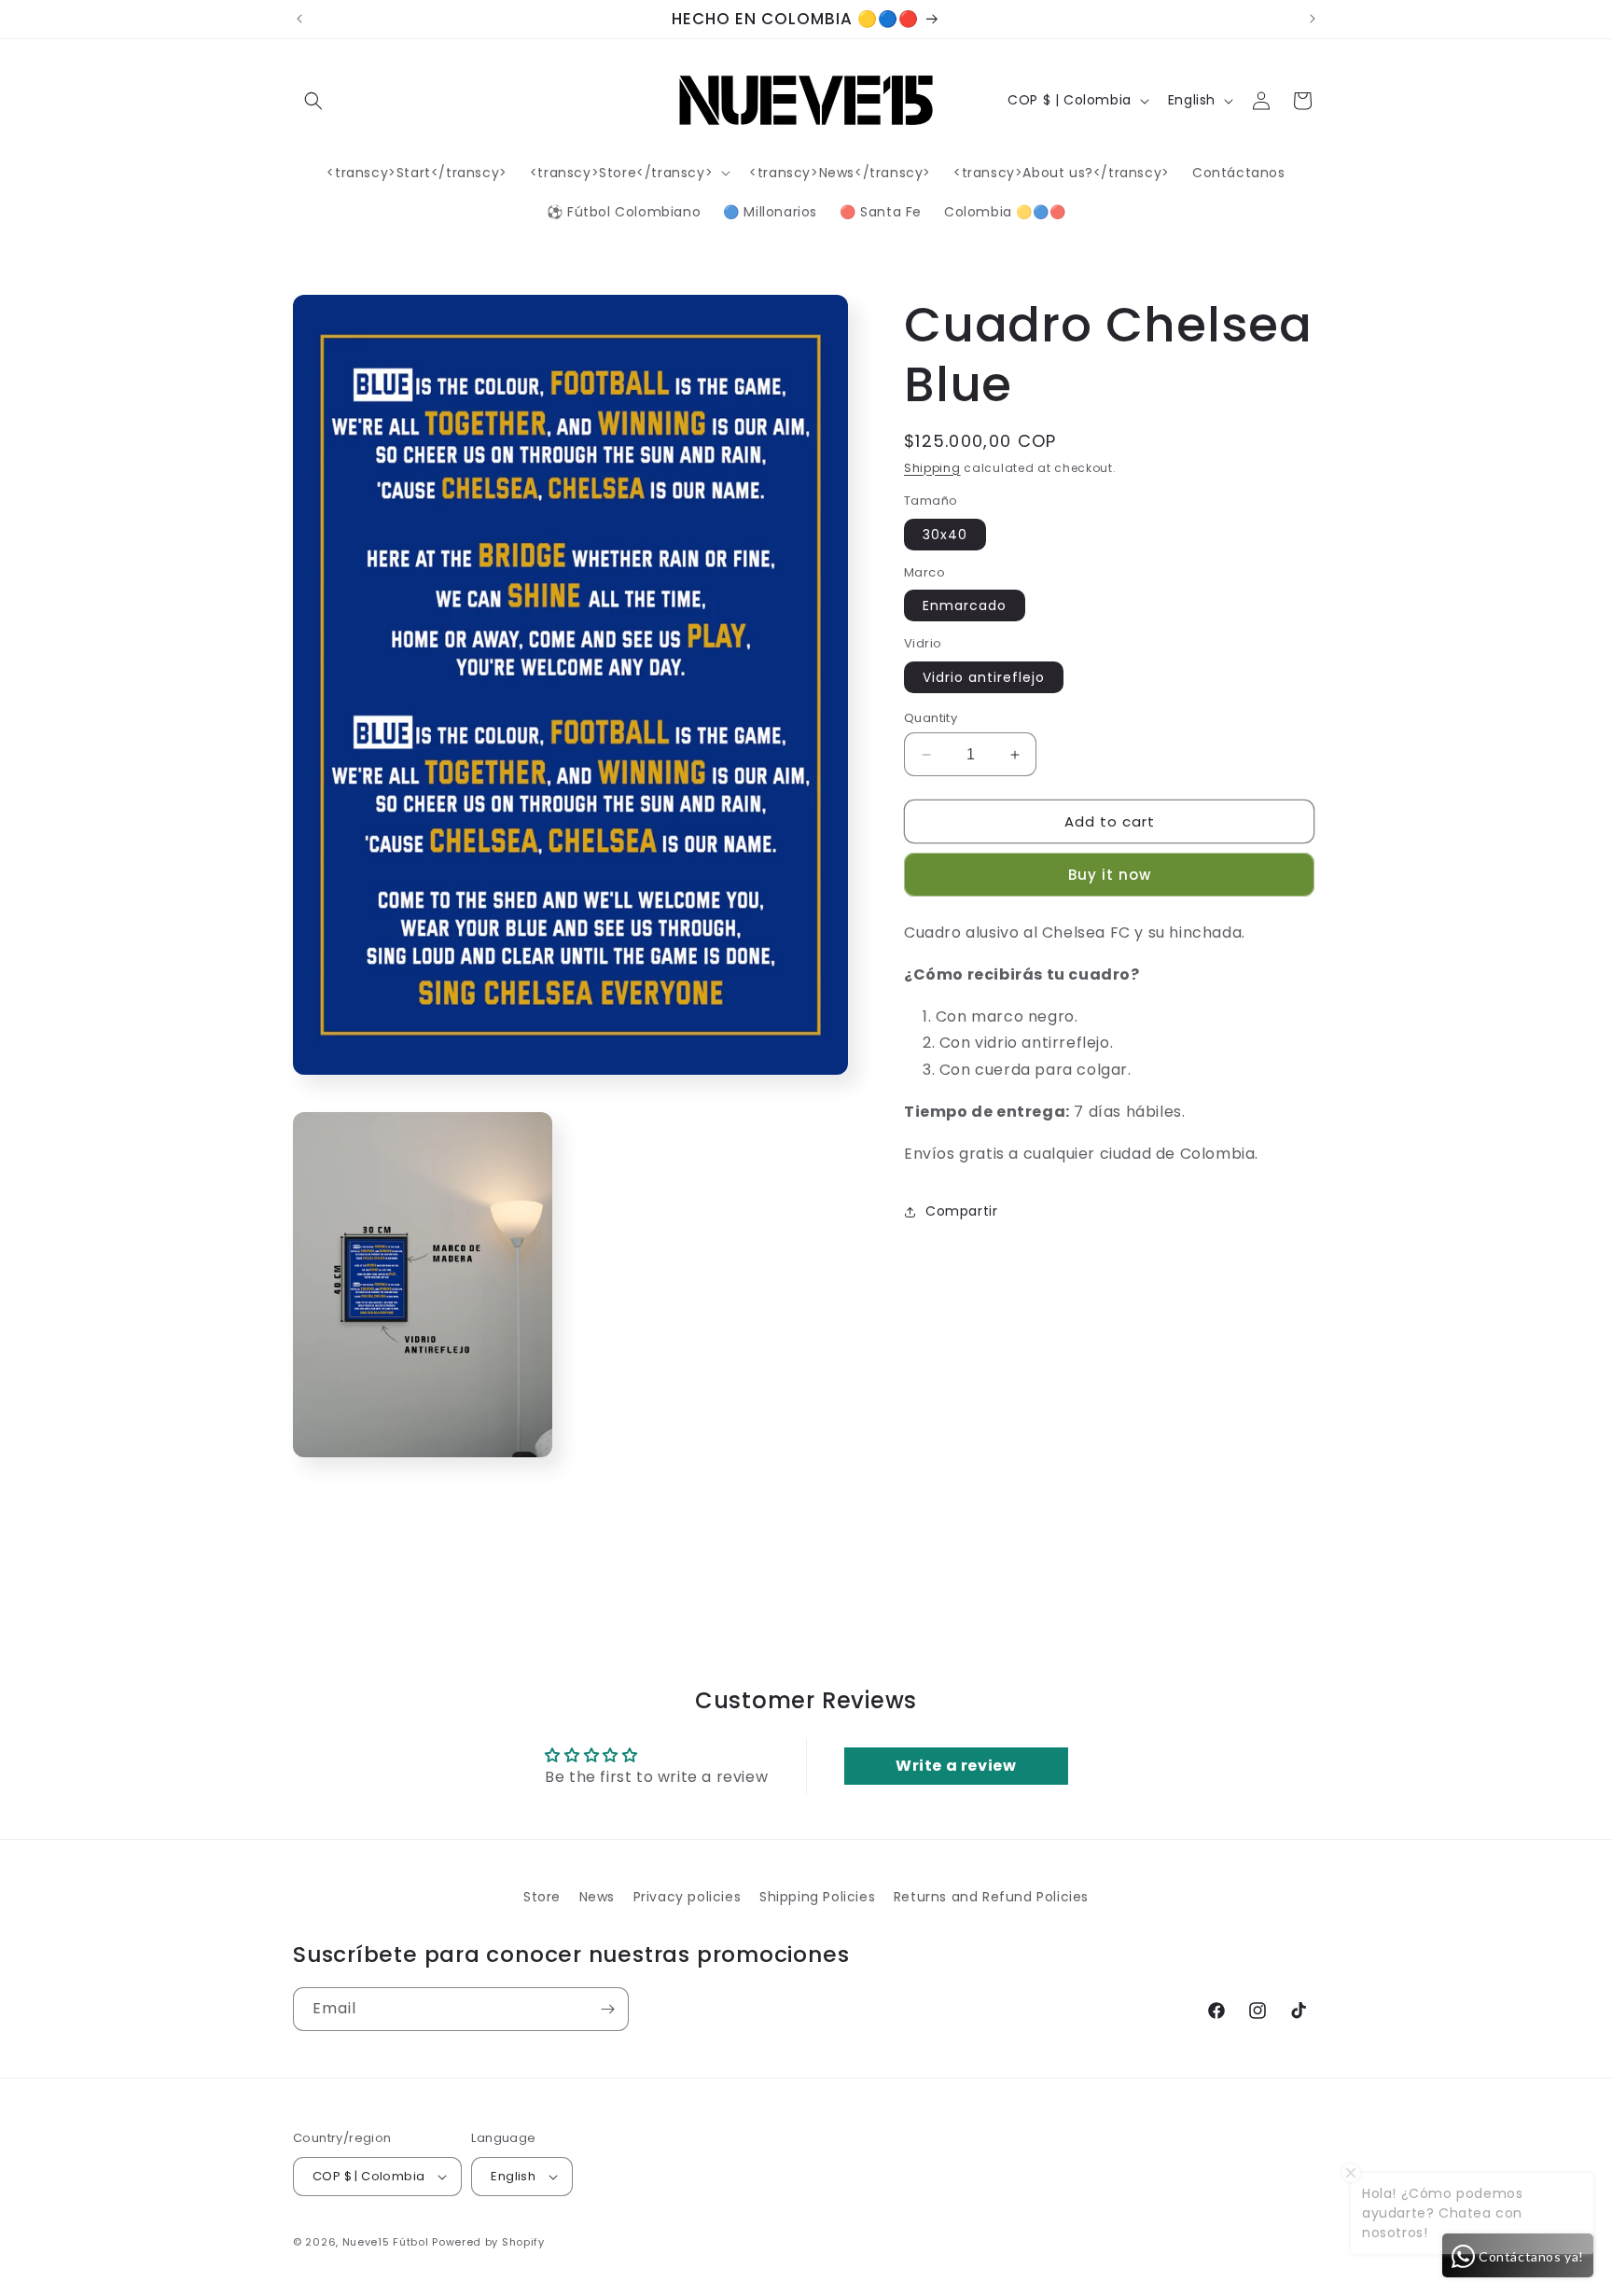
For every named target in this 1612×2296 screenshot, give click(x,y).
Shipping (932, 468)
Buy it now (1110, 876)
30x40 (945, 535)
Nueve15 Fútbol (386, 2242)
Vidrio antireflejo (984, 677)
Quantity (931, 718)
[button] (313, 101)
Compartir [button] (961, 1212)
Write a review (956, 1766)
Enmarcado (965, 606)
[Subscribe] (607, 2009)
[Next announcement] (1313, 19)
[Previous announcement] (299, 19)
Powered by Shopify (488, 2242)
